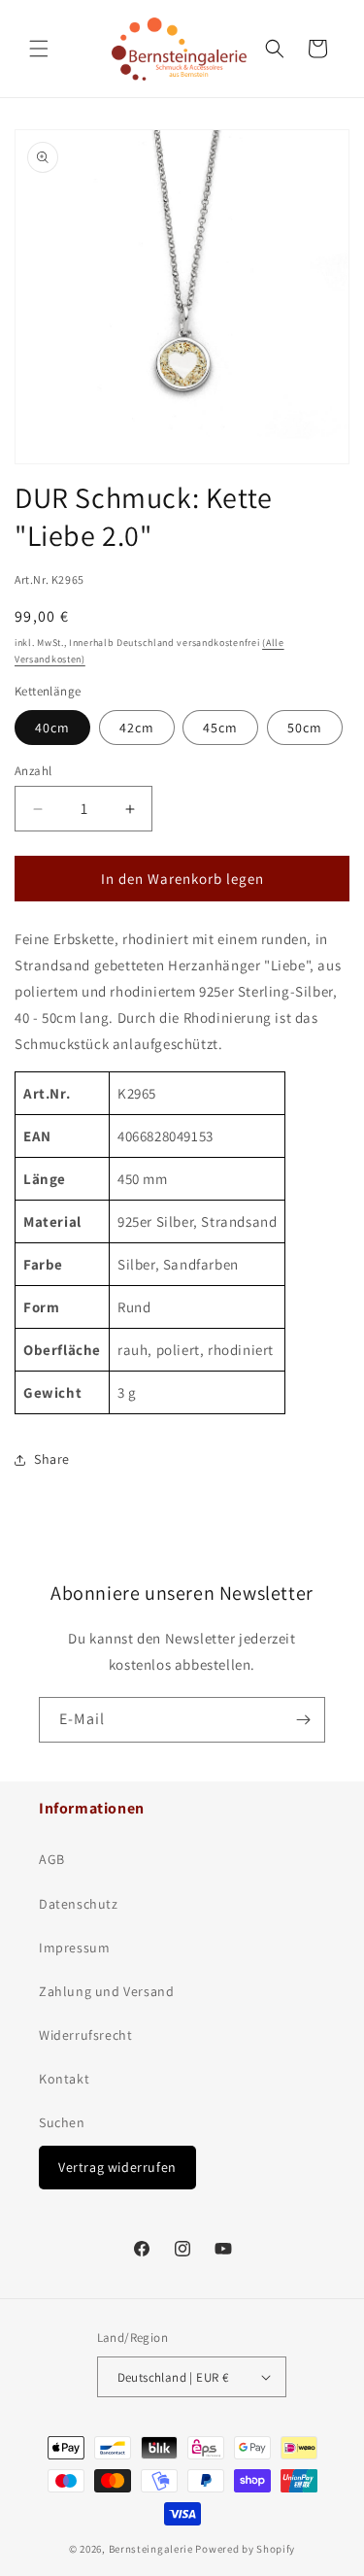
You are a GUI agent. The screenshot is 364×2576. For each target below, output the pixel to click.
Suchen (62, 2122)
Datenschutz (79, 1904)
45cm (220, 728)
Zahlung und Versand (106, 1991)
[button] (39, 49)
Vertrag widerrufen (117, 2167)
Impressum (74, 1948)
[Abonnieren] (303, 1720)
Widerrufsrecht (85, 2035)
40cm (52, 728)
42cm (137, 728)
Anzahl (33, 771)
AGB (52, 1859)
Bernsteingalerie (151, 2549)
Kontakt (64, 2079)
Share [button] (52, 1459)
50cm (305, 728)
